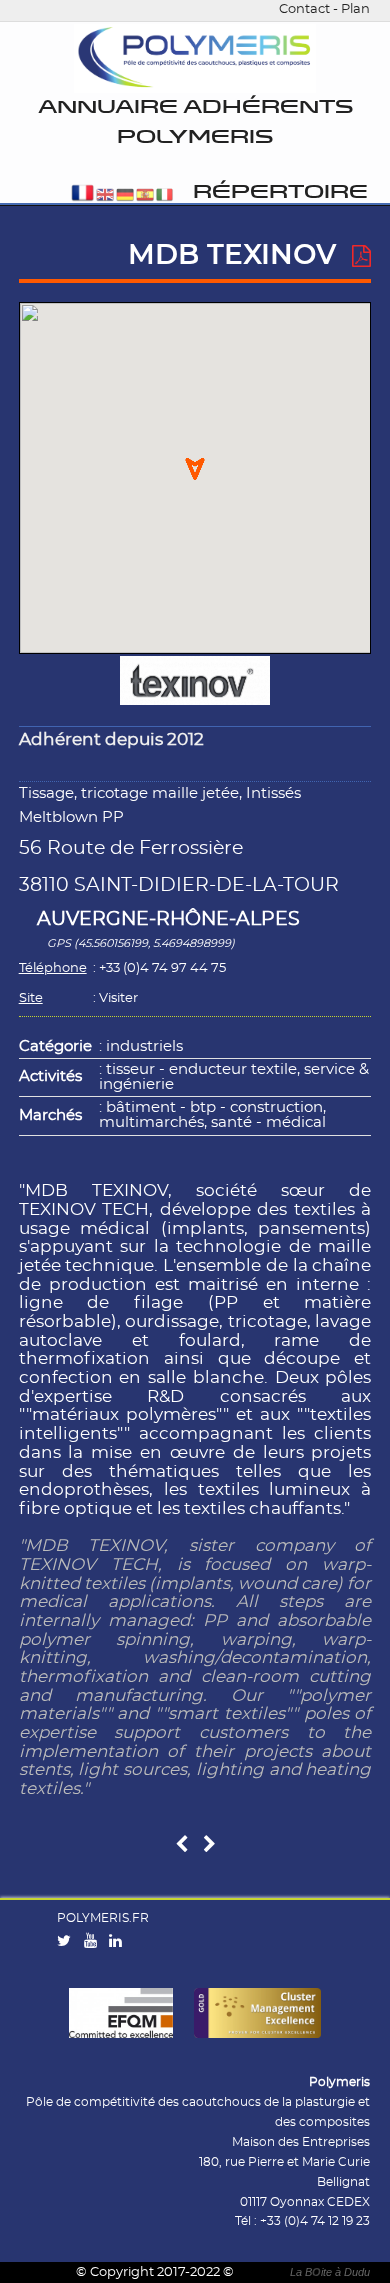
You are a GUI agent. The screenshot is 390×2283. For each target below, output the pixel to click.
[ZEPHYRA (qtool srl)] (181, 1845)
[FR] (82, 196)
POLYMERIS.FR (103, 1918)
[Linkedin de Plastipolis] (120, 1942)
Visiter (118, 998)
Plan (355, 9)
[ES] (145, 196)
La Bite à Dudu (330, 2272)
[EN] (105, 196)
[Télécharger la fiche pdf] (361, 257)
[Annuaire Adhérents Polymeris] (195, 59)
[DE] (125, 196)
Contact (304, 9)
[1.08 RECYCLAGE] (209, 1845)
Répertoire (280, 192)
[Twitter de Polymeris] (68, 1942)
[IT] (165, 196)
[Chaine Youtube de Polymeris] (95, 1942)
